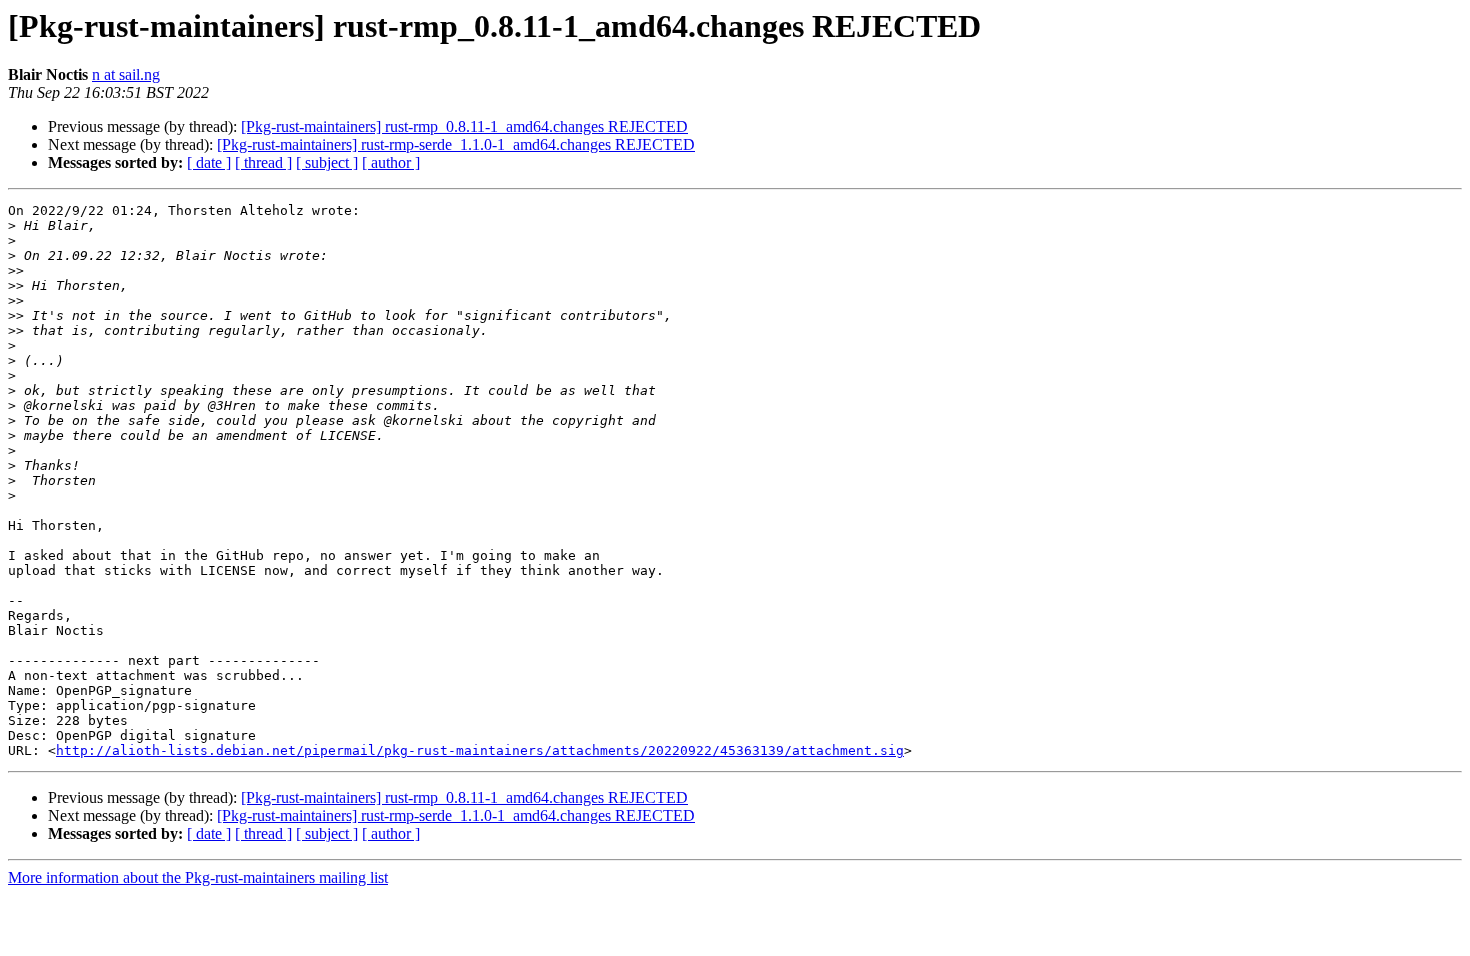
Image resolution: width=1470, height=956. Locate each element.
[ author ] (391, 162)
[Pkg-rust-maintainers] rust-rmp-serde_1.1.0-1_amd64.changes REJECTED (456, 144)
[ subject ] (327, 162)
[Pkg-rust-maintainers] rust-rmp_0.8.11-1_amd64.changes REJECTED (464, 126)
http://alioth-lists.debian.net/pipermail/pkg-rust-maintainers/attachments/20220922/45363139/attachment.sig (480, 750)
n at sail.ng (126, 74)
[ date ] (209, 162)
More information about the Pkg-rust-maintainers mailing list (198, 877)
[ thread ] (263, 162)
